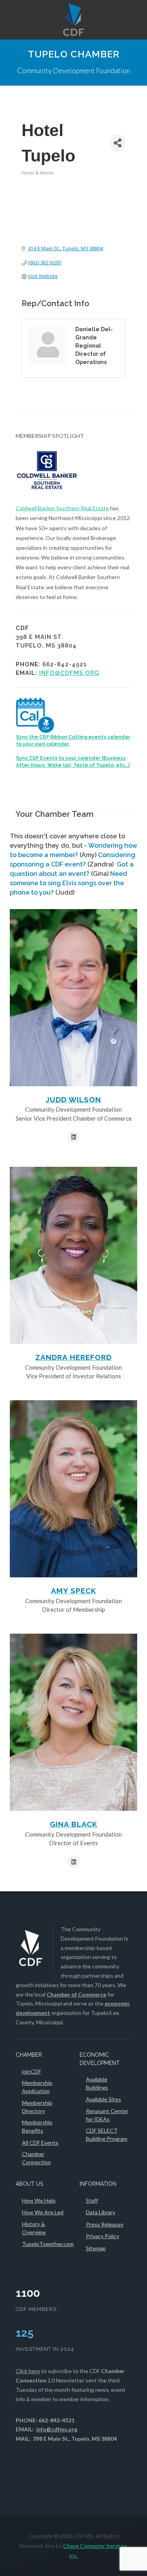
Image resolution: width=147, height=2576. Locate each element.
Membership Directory (37, 2107)
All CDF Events (40, 2143)
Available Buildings (97, 2083)
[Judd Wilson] (73, 998)
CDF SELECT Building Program (107, 2135)
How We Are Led (43, 2212)
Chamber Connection (36, 2158)
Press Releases (105, 2224)
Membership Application (37, 2087)
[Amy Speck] (73, 1489)
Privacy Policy (103, 2236)
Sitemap (96, 2248)
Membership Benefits (37, 2126)
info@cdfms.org (69, 673)
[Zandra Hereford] (73, 1255)
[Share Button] (118, 143)
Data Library (101, 2212)
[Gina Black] (73, 1722)
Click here (28, 2371)
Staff (92, 2200)
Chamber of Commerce (76, 1994)
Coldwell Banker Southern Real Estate (62, 508)
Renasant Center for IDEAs (107, 2115)
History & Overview (34, 2228)
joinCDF (32, 2071)
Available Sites (103, 2099)
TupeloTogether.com (48, 2244)
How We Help (39, 2200)
